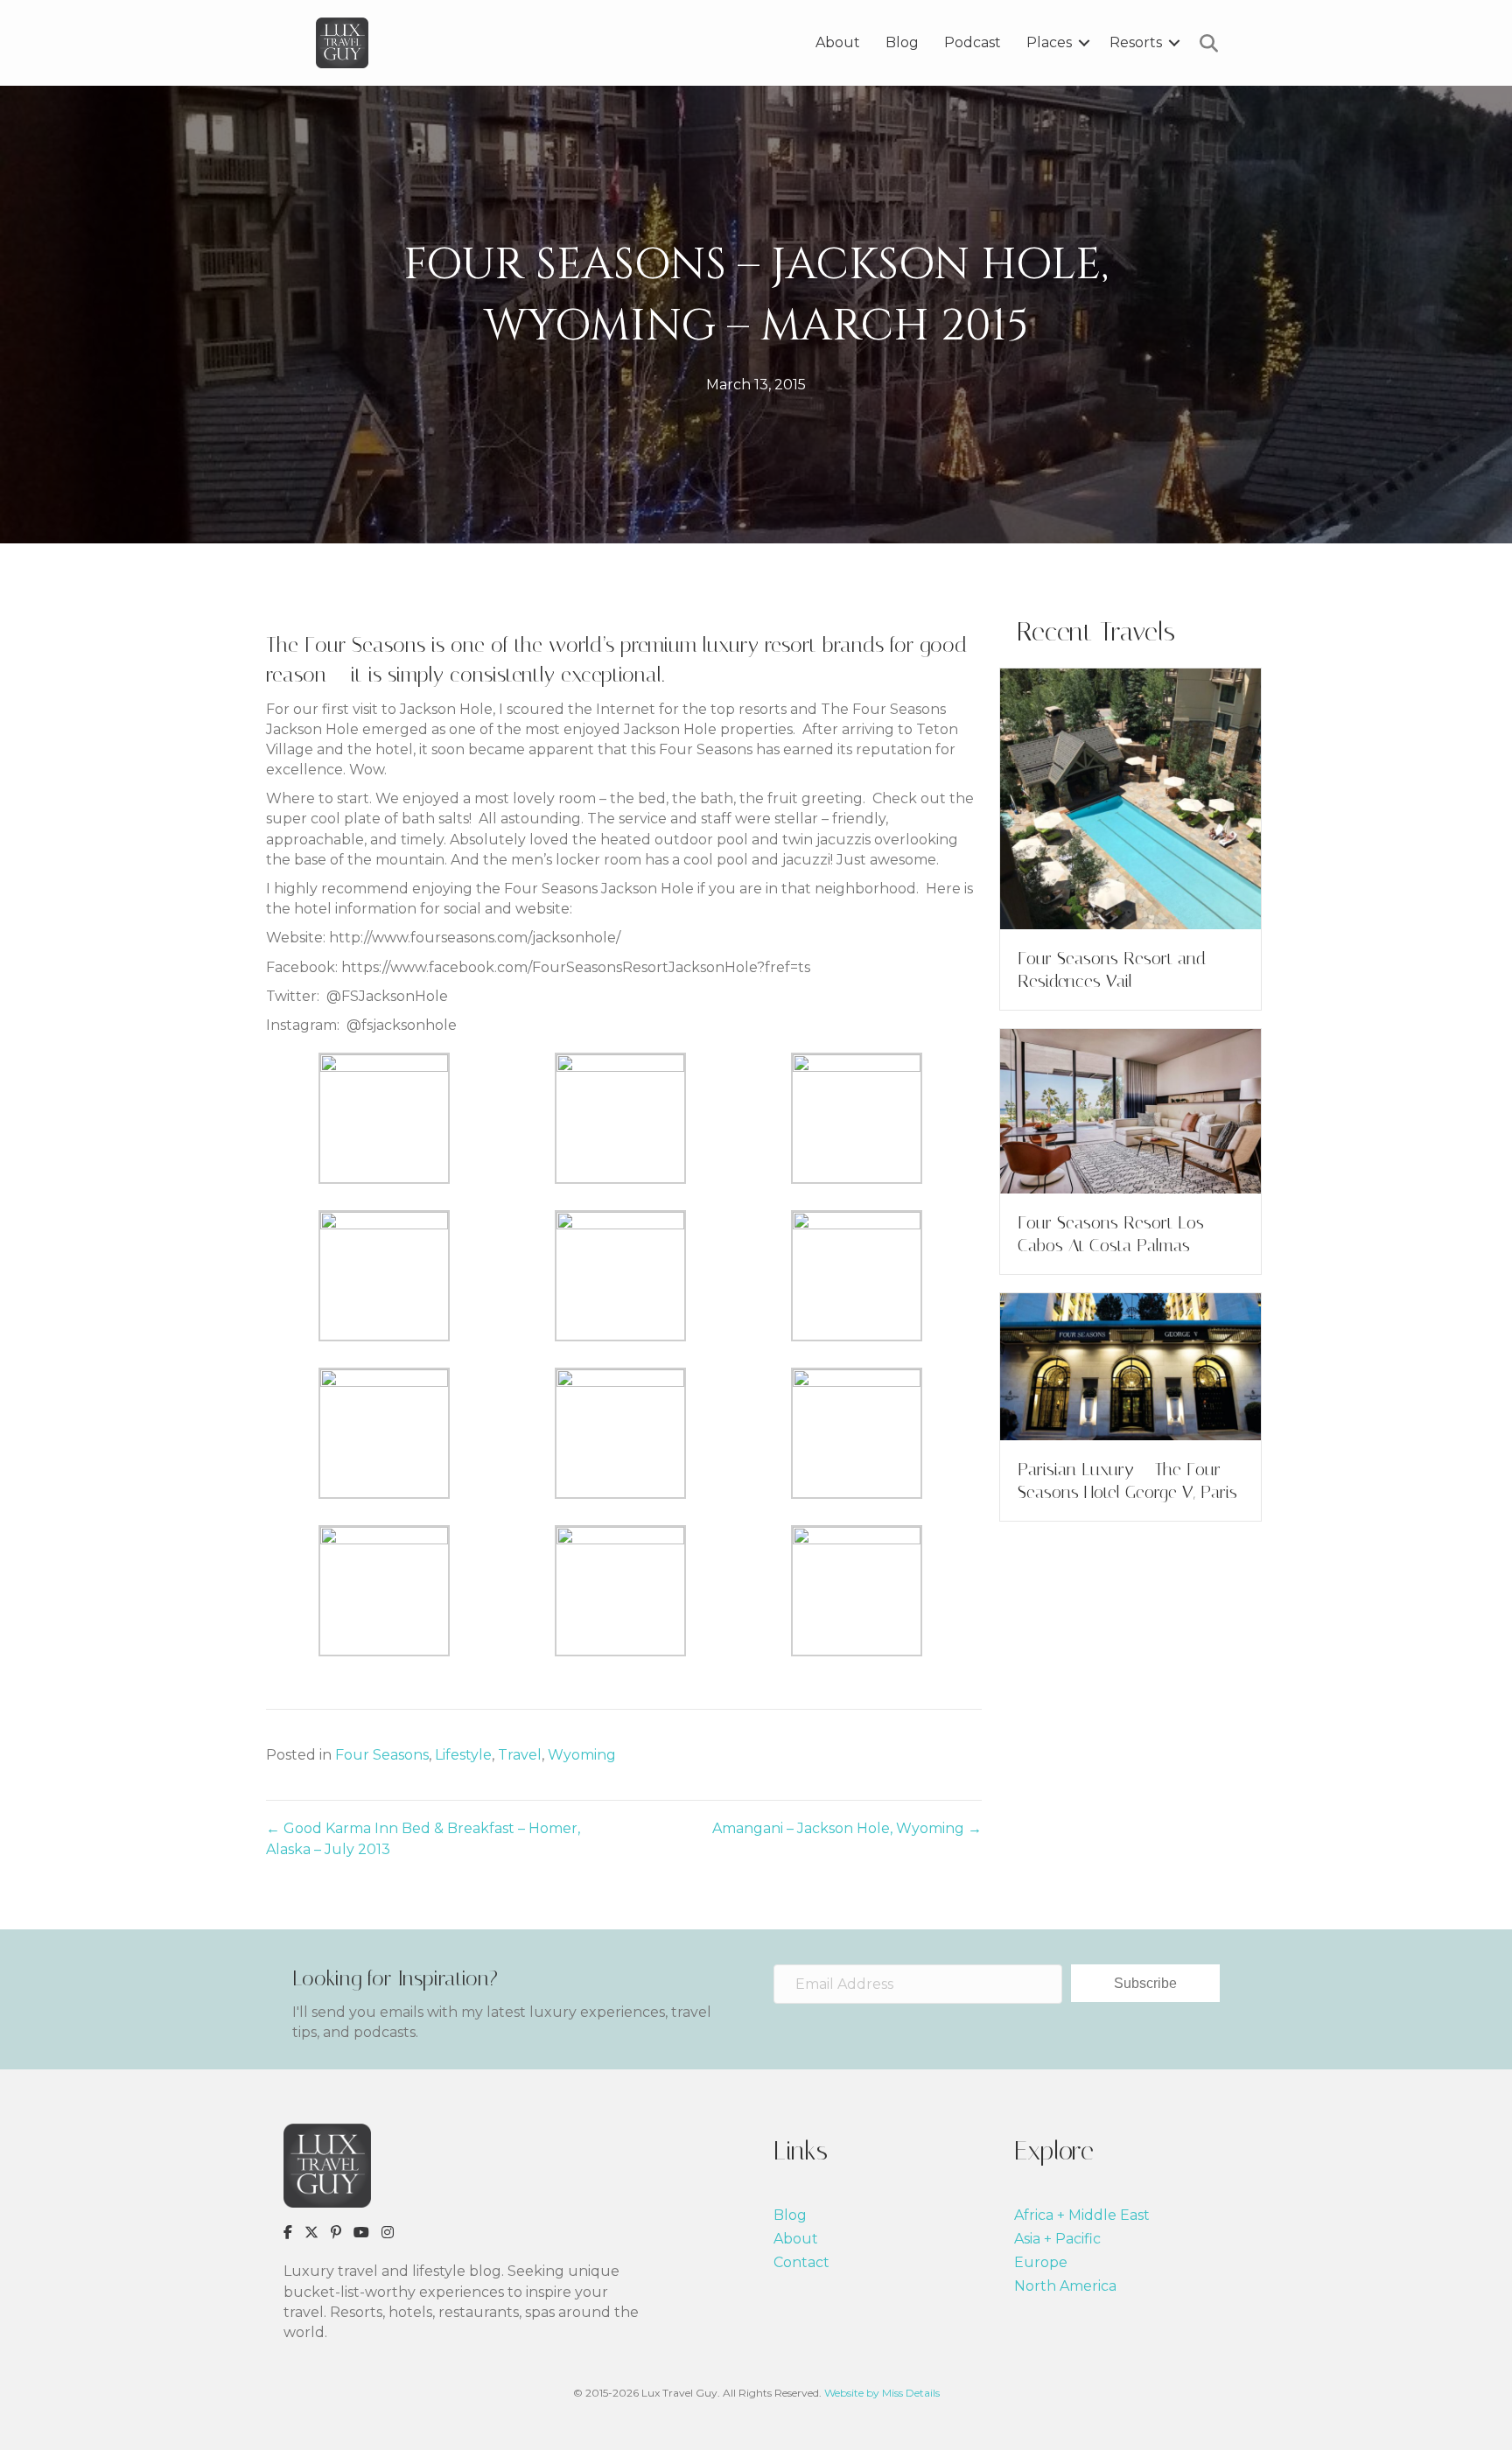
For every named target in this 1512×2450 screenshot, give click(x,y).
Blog (902, 42)
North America (1065, 2286)
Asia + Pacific (1057, 2239)
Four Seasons (382, 1755)
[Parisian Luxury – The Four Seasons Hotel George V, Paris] (1130, 1365)
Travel (520, 1755)
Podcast (973, 42)
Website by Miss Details (882, 2393)
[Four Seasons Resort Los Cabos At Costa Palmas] (1130, 1110)
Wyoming (582, 1755)
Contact (801, 2262)
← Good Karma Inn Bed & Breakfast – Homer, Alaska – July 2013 (423, 1838)
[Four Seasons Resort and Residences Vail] (1130, 798)
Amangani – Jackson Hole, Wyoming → (847, 1828)
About (838, 42)
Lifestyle (463, 1755)
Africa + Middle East (1082, 2215)
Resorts (1136, 42)
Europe (1041, 2262)
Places (1049, 42)
